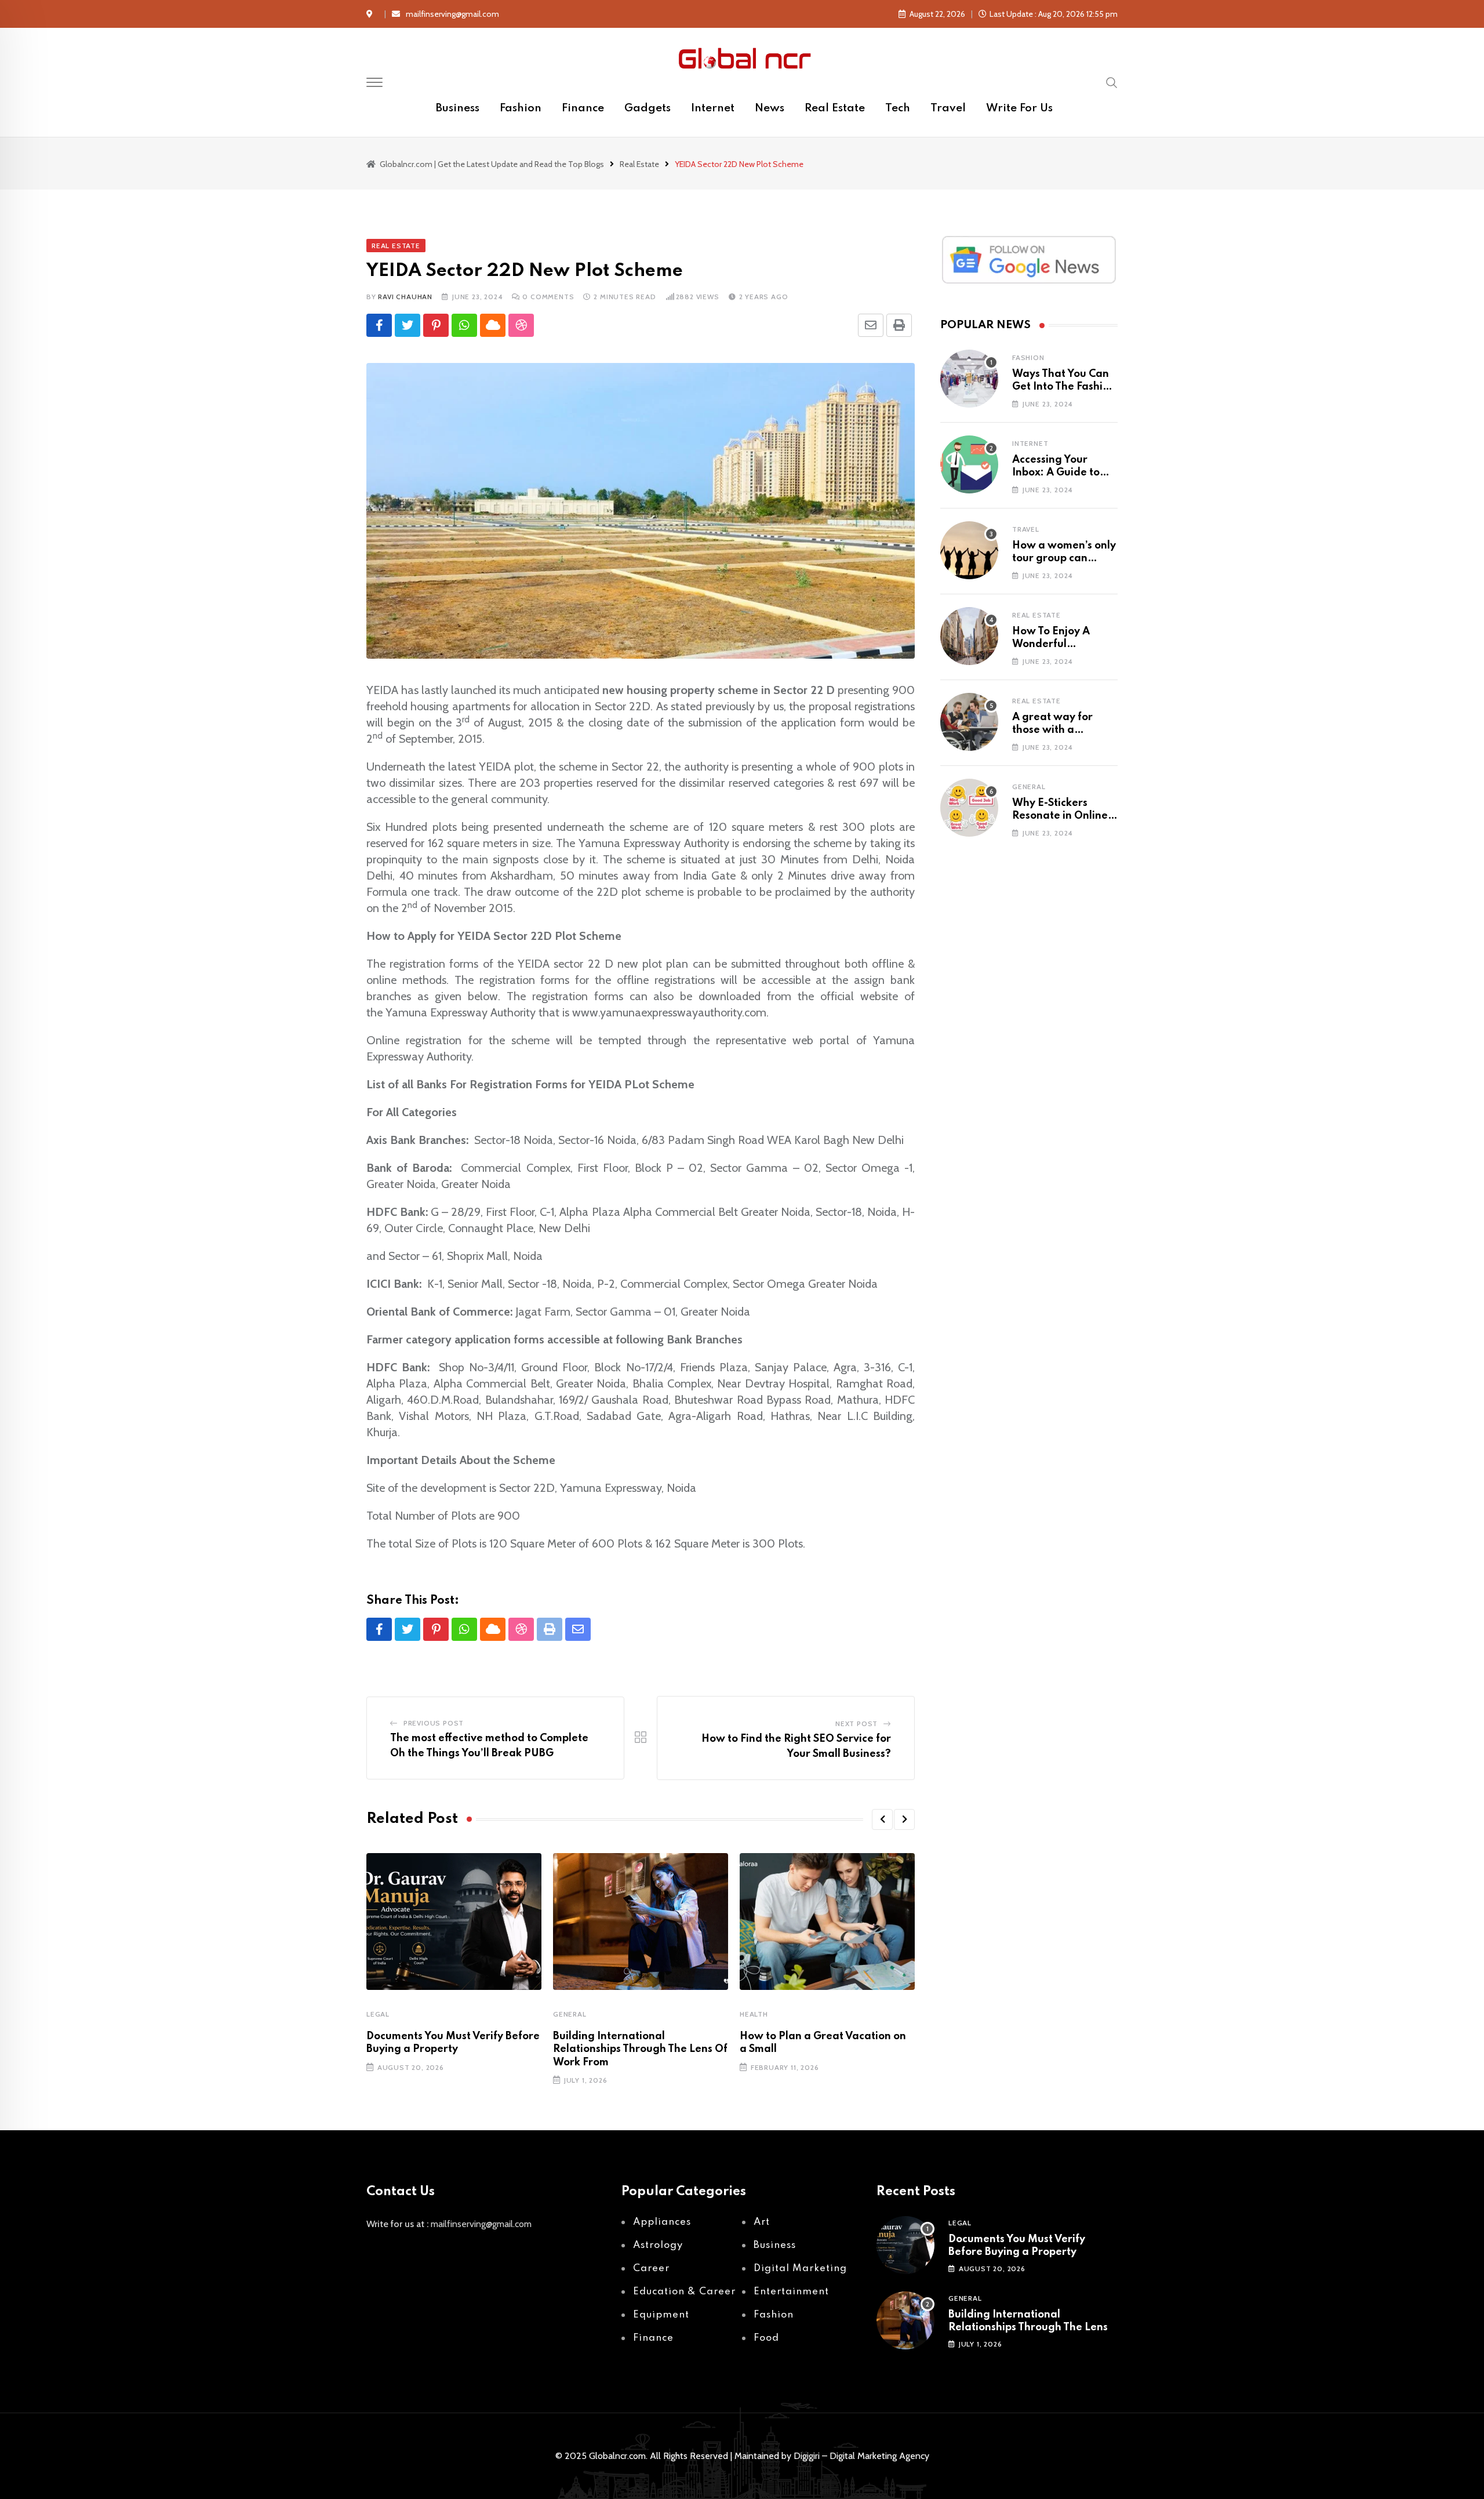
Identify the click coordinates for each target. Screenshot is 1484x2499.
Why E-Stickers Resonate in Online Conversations (1060, 816)
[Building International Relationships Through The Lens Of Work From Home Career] (905, 2320)
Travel (948, 108)
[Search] (1112, 82)
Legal (378, 2014)
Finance (583, 108)
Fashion (521, 108)
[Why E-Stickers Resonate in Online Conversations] (969, 808)
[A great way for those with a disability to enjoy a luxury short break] (969, 722)
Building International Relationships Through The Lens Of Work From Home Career (1028, 2328)
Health (754, 2014)
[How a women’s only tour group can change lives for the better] (969, 550)
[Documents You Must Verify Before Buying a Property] (905, 2245)
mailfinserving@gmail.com (452, 14)
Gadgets (648, 108)
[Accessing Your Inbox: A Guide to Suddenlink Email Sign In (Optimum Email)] (969, 464)
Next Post (856, 1723)
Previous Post (434, 1723)
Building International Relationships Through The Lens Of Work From (640, 2049)
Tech (898, 108)
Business (458, 108)
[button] (882, 1819)
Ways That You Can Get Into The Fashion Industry (1064, 387)
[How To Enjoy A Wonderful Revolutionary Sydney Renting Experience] (969, 636)
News (770, 108)
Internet (713, 108)
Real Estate (835, 108)
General (570, 2014)
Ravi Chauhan (405, 297)
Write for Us (1019, 108)
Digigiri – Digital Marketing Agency (861, 2456)
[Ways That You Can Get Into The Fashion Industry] (969, 379)
